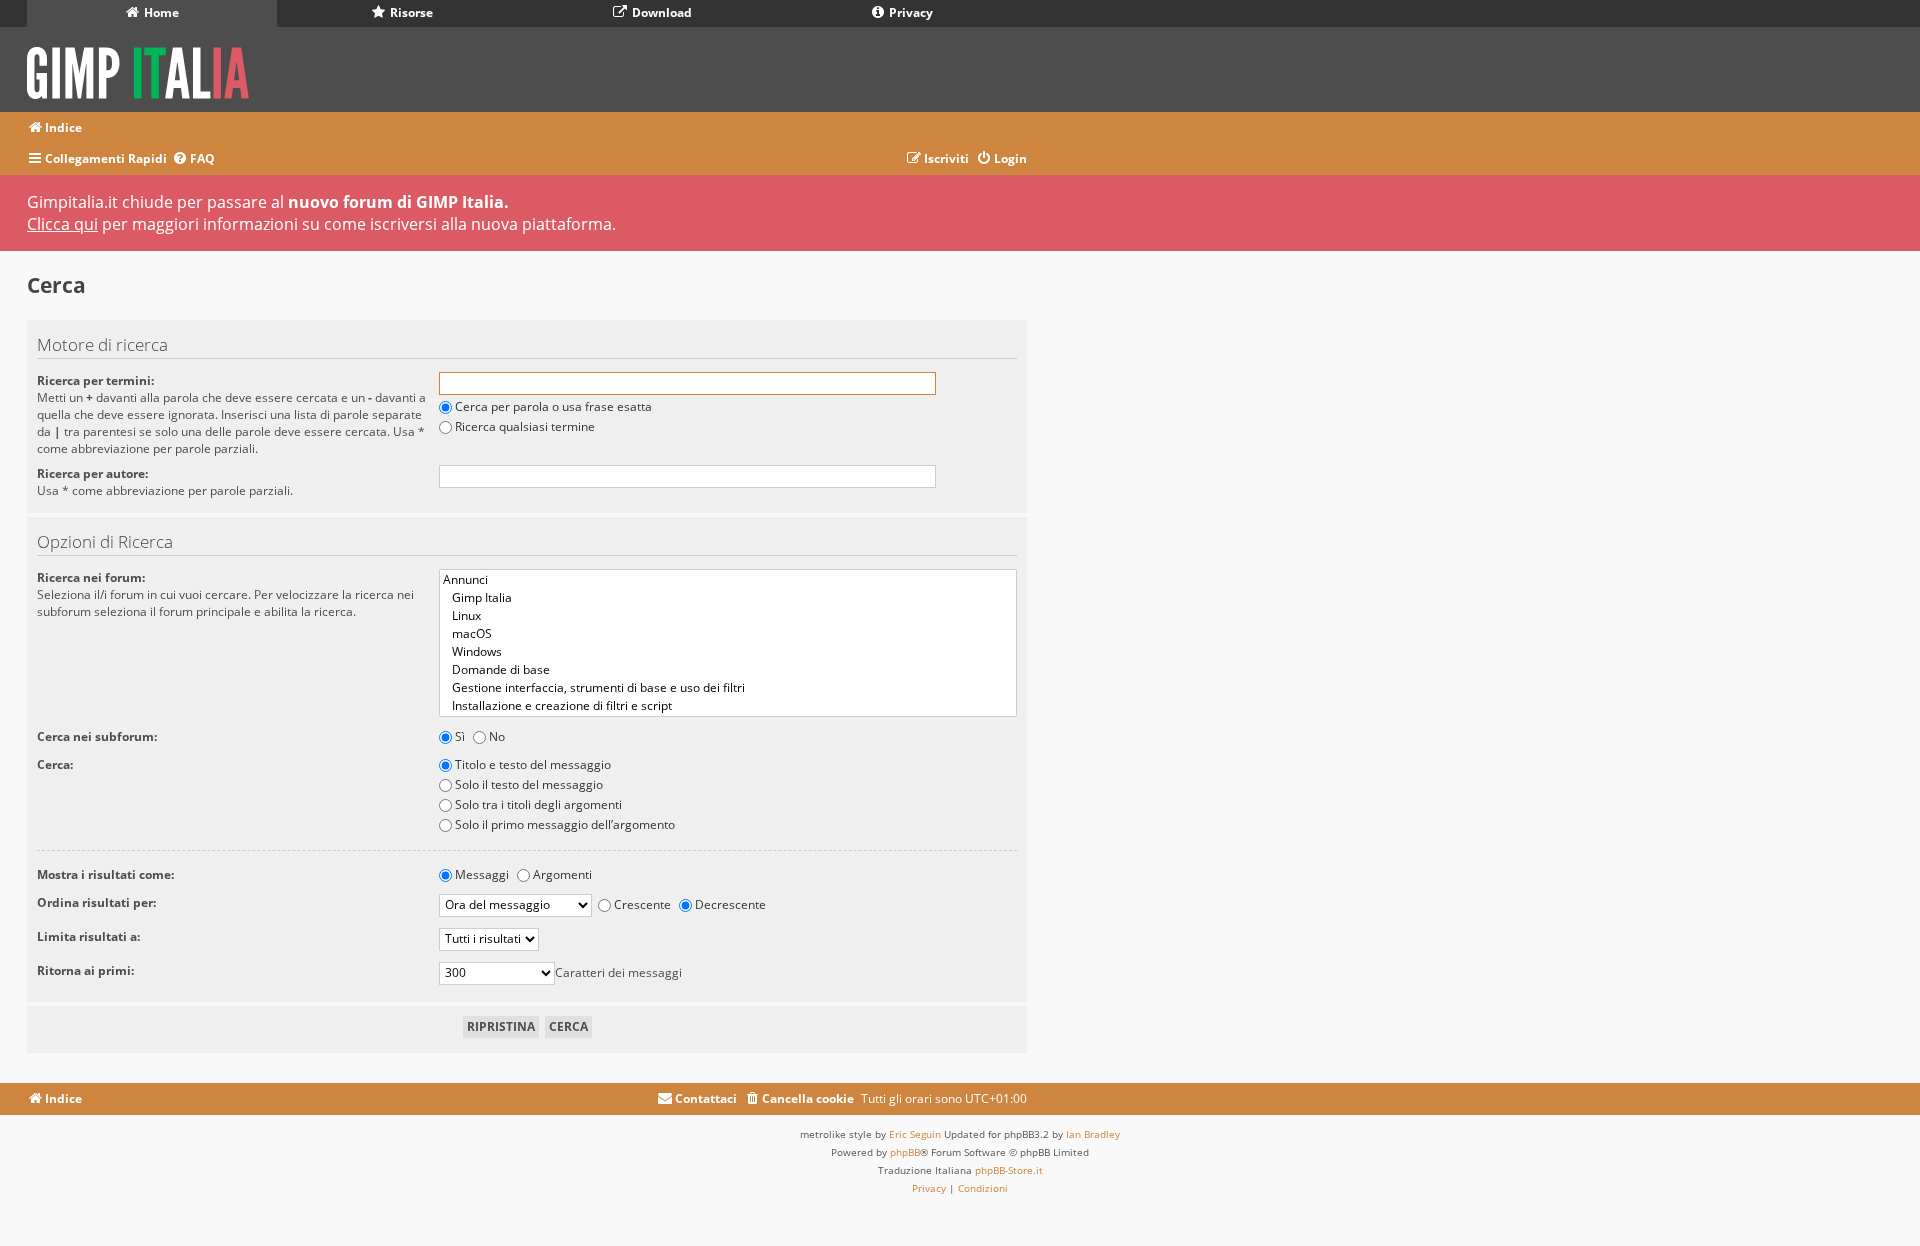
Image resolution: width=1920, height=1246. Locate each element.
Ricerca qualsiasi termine (525, 426)
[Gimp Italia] (728, 598)
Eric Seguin (915, 1134)
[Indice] (144, 69)
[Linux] (728, 616)
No (497, 736)
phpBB (905, 1152)
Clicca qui (62, 224)
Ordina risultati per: (96, 902)
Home (160, 12)
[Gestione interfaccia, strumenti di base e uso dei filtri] (728, 688)
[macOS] (728, 634)
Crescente (642, 904)
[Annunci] (728, 580)
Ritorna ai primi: (85, 970)
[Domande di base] (728, 670)
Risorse (410, 12)
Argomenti (562, 874)
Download (660, 12)
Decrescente (730, 904)
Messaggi (482, 874)
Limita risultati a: (88, 936)
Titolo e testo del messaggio (533, 764)
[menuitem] (193, 159)
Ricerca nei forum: (91, 577)
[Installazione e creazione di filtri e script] (728, 706)
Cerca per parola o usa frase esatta (553, 406)
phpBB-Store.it (1009, 1170)
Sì (460, 736)
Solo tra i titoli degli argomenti (538, 804)
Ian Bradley (1093, 1134)
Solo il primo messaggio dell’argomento (565, 824)
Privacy (909, 12)
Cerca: (55, 764)
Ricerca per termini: (95, 380)
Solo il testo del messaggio (529, 784)
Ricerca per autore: (92, 473)
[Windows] (728, 652)
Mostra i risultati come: (105, 874)
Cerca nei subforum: (97, 736)
